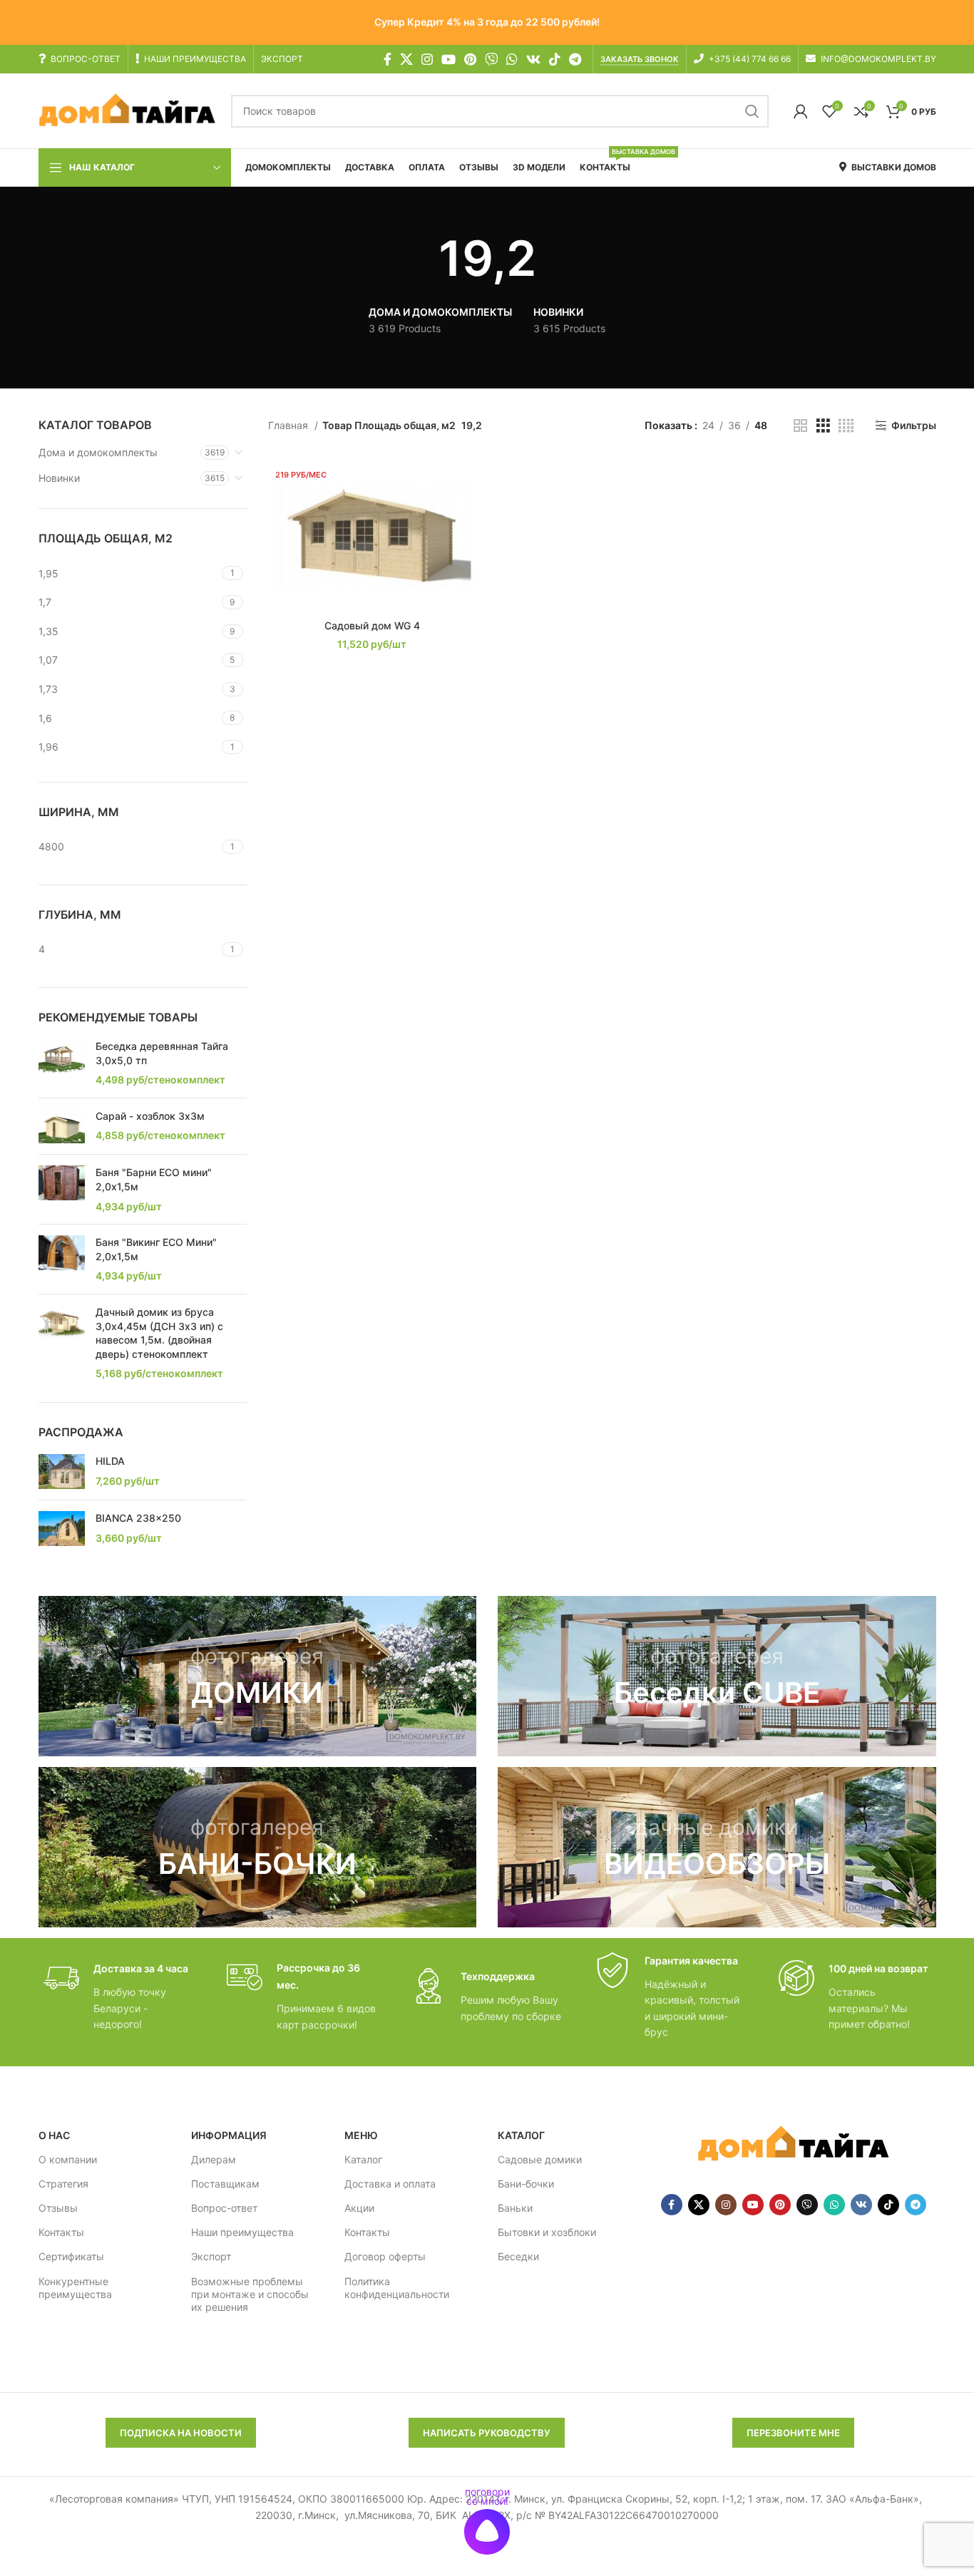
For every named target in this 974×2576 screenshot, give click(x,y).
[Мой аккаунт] (801, 111)
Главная (289, 425)
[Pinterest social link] (470, 59)
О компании (68, 2159)
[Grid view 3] (823, 426)
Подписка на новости (181, 2433)
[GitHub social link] (491, 59)
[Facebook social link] (388, 59)
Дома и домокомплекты (98, 452)
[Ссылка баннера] (258, 1676)
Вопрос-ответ (224, 2208)
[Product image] (372, 534)
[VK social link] (533, 59)
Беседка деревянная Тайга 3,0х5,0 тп (162, 1053)
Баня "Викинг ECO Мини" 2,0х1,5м (156, 1249)
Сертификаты (71, 2256)
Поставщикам (225, 2184)
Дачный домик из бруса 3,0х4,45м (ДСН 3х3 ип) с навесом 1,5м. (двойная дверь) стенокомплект (159, 1333)
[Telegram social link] (575, 59)
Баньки (515, 2208)
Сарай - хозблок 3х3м (150, 1116)
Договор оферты (385, 2256)
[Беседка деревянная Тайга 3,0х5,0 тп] (62, 1063)
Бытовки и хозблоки (547, 2232)
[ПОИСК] (752, 111)
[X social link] (406, 59)
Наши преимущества (242, 2232)
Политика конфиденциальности (397, 2288)
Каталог (363, 2159)
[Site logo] (128, 110)
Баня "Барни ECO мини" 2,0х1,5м (154, 1179)
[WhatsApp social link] (512, 59)
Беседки (518, 2256)
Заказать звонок (640, 60)
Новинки (59, 478)
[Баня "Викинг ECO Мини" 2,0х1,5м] (62, 1259)
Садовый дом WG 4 (372, 625)
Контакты (61, 2232)
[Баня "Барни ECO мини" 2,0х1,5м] (62, 1189)
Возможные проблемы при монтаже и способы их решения (250, 2294)
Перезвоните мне (793, 2433)
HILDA (110, 1461)
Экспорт (211, 2256)
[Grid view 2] (800, 426)
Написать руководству (487, 2433)
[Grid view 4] (846, 426)
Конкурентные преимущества (75, 2288)
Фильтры (913, 426)
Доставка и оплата (390, 2184)
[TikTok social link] (555, 59)
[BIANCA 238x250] (62, 1529)
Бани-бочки (526, 2184)
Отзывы (58, 2208)
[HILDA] (62, 1472)
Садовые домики (540, 2159)
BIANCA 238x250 (138, 1518)
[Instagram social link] (427, 59)
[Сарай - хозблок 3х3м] (62, 1127)
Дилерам (214, 2159)
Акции (359, 2208)
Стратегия (63, 2184)
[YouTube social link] (448, 59)
